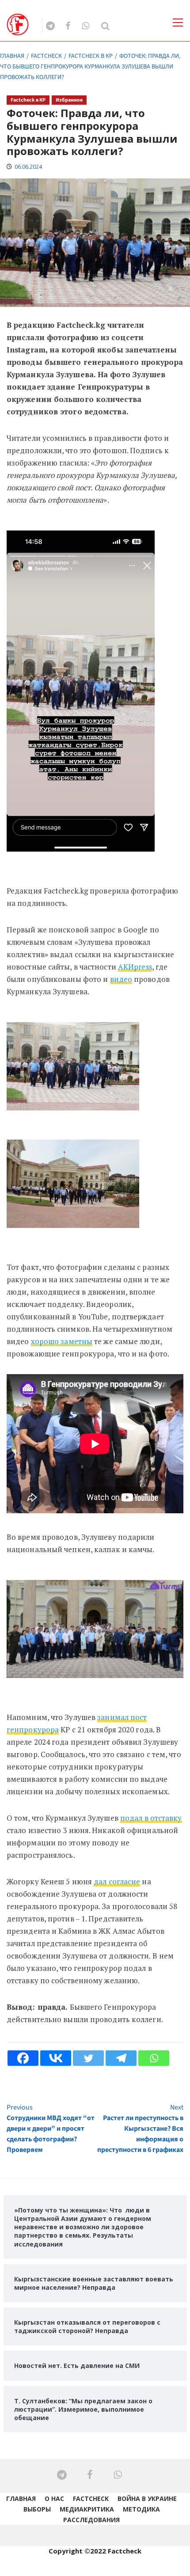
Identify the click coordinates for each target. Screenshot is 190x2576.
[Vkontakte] (56, 2058)
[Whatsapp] (154, 2058)
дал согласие (117, 1881)
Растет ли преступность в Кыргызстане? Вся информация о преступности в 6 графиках (140, 2129)
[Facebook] (23, 2058)
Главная (21, 2498)
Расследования (91, 2520)
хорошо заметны (62, 1341)
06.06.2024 (28, 167)
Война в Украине (147, 2498)
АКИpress (135, 967)
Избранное (69, 100)
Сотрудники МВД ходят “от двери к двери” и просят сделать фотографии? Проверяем (51, 2129)
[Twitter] (88, 2058)
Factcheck (91, 2498)
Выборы (37, 2509)
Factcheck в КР (28, 100)
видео (121, 979)
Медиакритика (87, 2509)
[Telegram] (121, 2058)
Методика (141, 2509)
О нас (54, 2498)
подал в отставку (151, 1818)
